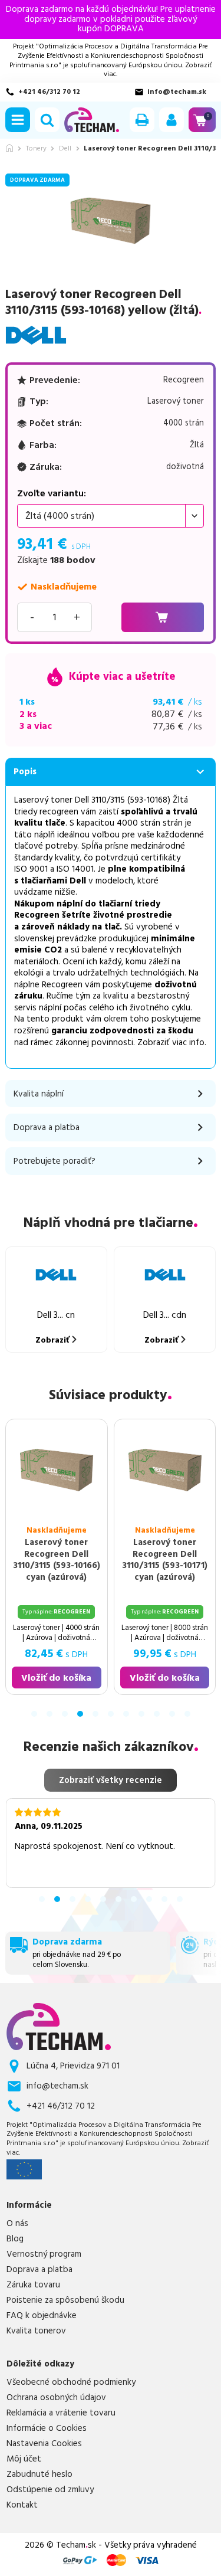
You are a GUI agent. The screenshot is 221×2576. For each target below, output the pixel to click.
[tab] (34, 1714)
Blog (15, 2239)
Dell (65, 149)
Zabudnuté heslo (39, 2474)
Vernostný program (44, 2254)
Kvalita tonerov (36, 2331)
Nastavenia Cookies (44, 2444)
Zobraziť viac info (171, 1042)
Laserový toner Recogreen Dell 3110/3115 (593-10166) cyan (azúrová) (56, 1560)
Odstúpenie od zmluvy (50, 2490)
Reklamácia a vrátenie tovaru (61, 2413)
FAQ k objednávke (42, 2316)
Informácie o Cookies (47, 2428)
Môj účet (24, 2459)
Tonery (36, 149)
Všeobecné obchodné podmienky (71, 2382)
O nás (17, 2224)
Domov (9, 148)
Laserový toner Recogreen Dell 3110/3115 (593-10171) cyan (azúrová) (165, 1560)
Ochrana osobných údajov (56, 2398)
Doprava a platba (39, 2270)
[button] (18, 120)
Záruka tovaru (33, 2285)
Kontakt (22, 2505)
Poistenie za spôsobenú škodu (65, 2300)
